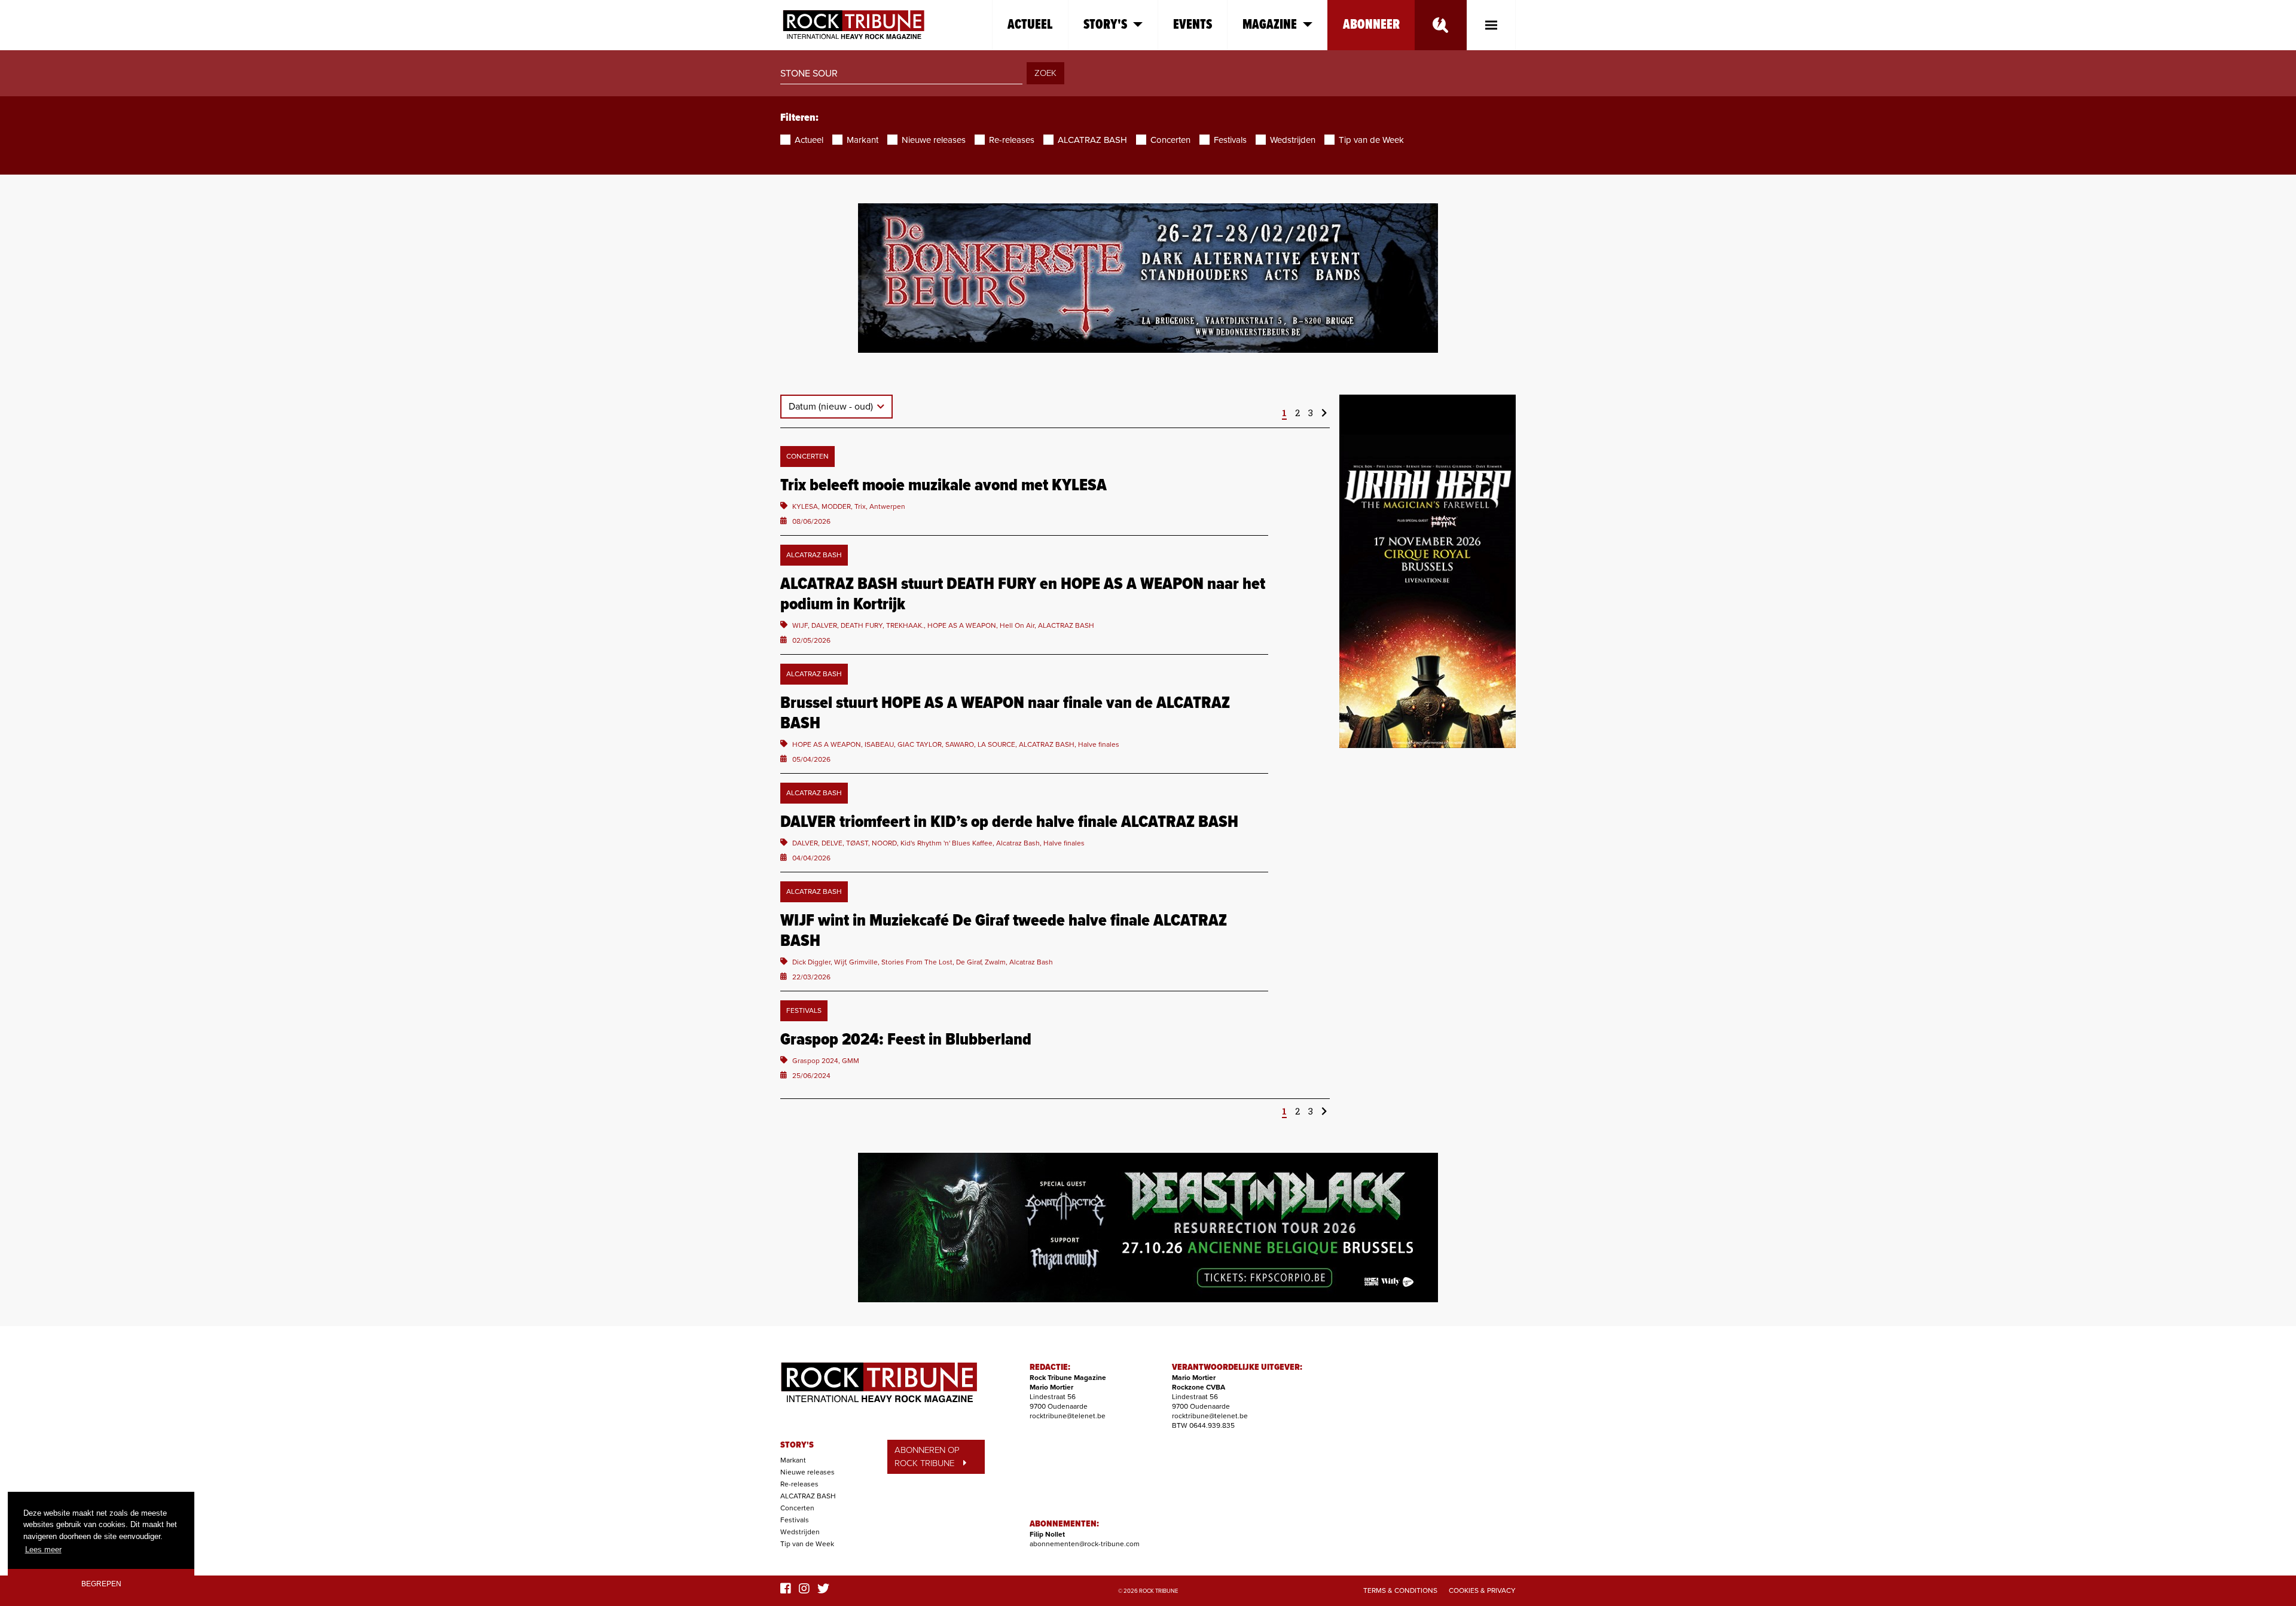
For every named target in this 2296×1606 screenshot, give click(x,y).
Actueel (1030, 25)
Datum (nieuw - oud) (832, 407)
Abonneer (1371, 25)
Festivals (795, 1520)
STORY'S (797, 1445)
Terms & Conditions (1400, 1590)
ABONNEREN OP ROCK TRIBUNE (927, 1457)
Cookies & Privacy (1482, 1590)
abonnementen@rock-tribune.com (1085, 1544)
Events (1193, 25)
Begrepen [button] (101, 1584)
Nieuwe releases (807, 1472)
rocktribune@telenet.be (1068, 1416)
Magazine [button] (1270, 25)
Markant (793, 1460)
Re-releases (799, 1484)
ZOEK (1045, 73)
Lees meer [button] (43, 1549)
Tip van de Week (807, 1544)
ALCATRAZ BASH (808, 1496)
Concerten (797, 1508)
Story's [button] (1105, 25)
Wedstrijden (800, 1532)
